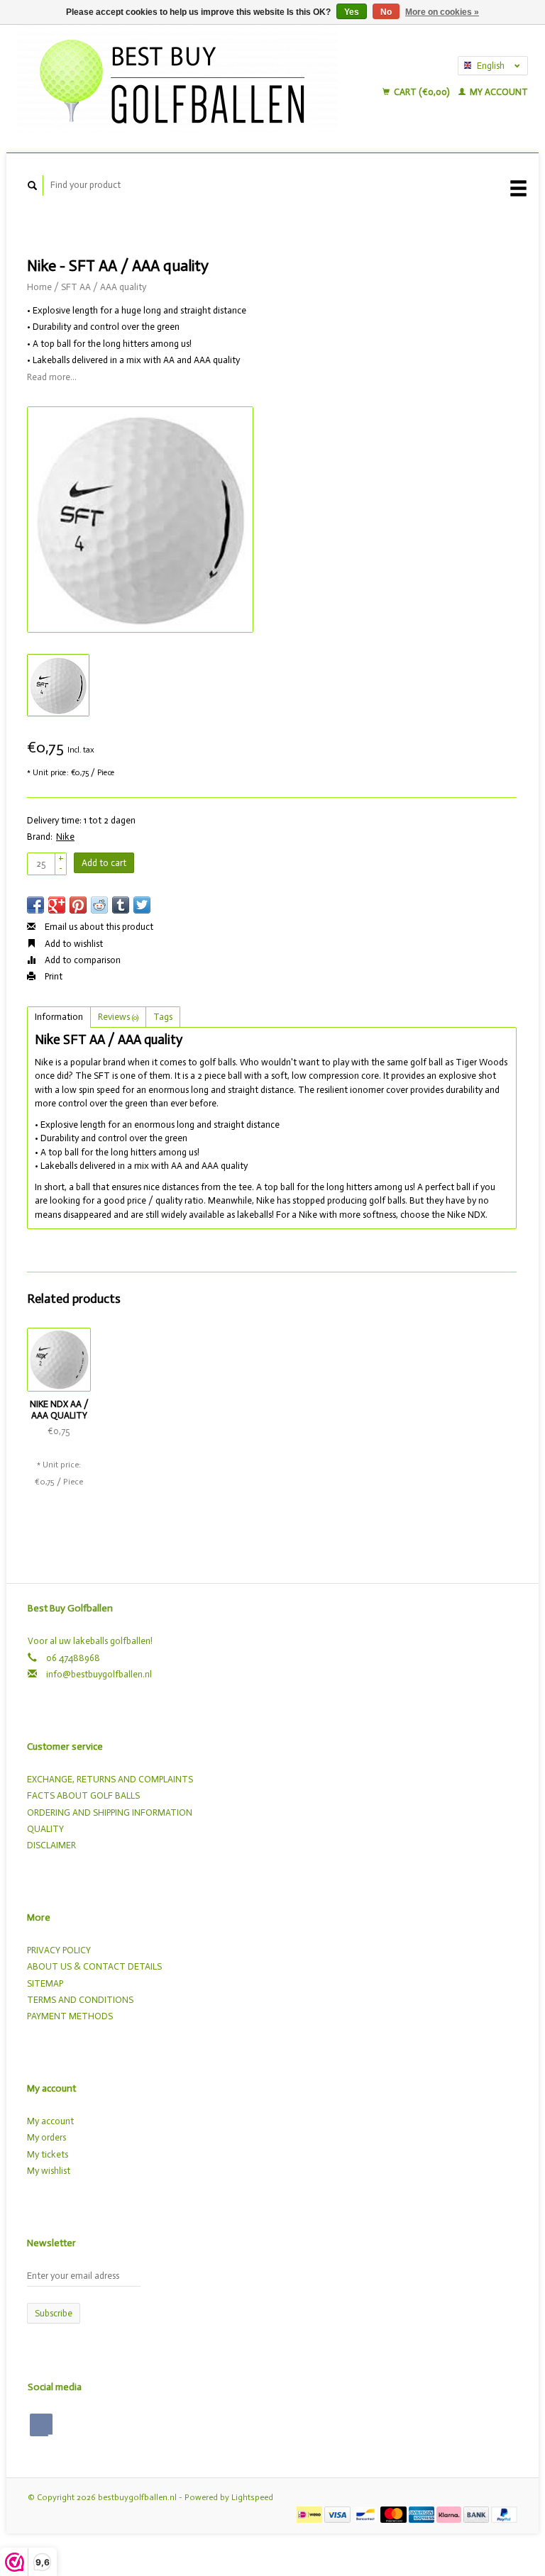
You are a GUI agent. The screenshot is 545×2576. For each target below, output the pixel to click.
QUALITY (45, 1829)
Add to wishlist (73, 944)
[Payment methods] (310, 2514)
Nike (65, 837)
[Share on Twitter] (142, 905)
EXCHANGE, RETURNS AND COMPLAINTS (110, 1779)
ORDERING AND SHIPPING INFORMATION (110, 1812)
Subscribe (54, 2313)
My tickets (48, 2154)
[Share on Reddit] (99, 905)
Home (39, 287)
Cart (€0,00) (422, 92)
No (386, 12)
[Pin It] (78, 905)
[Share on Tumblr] (121, 905)
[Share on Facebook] (35, 905)
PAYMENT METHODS (70, 2016)
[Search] (33, 185)
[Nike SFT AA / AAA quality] (140, 520)
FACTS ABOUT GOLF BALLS (83, 1795)
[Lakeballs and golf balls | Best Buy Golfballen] (193, 78)
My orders (46, 2137)
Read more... (52, 377)
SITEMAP (45, 1983)
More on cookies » (442, 12)
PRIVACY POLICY (59, 1950)
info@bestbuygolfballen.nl (99, 1674)
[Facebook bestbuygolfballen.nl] (41, 2425)
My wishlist (49, 2171)
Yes (352, 12)
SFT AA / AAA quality (104, 287)
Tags (163, 1017)
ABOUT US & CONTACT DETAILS (94, 1966)
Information (59, 1017)
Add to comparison (82, 960)
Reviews (118, 1017)
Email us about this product (98, 927)
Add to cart (104, 863)
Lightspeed (252, 2497)
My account (498, 92)
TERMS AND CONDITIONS (80, 2000)
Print (53, 976)
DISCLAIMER (51, 1845)
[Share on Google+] (57, 905)
